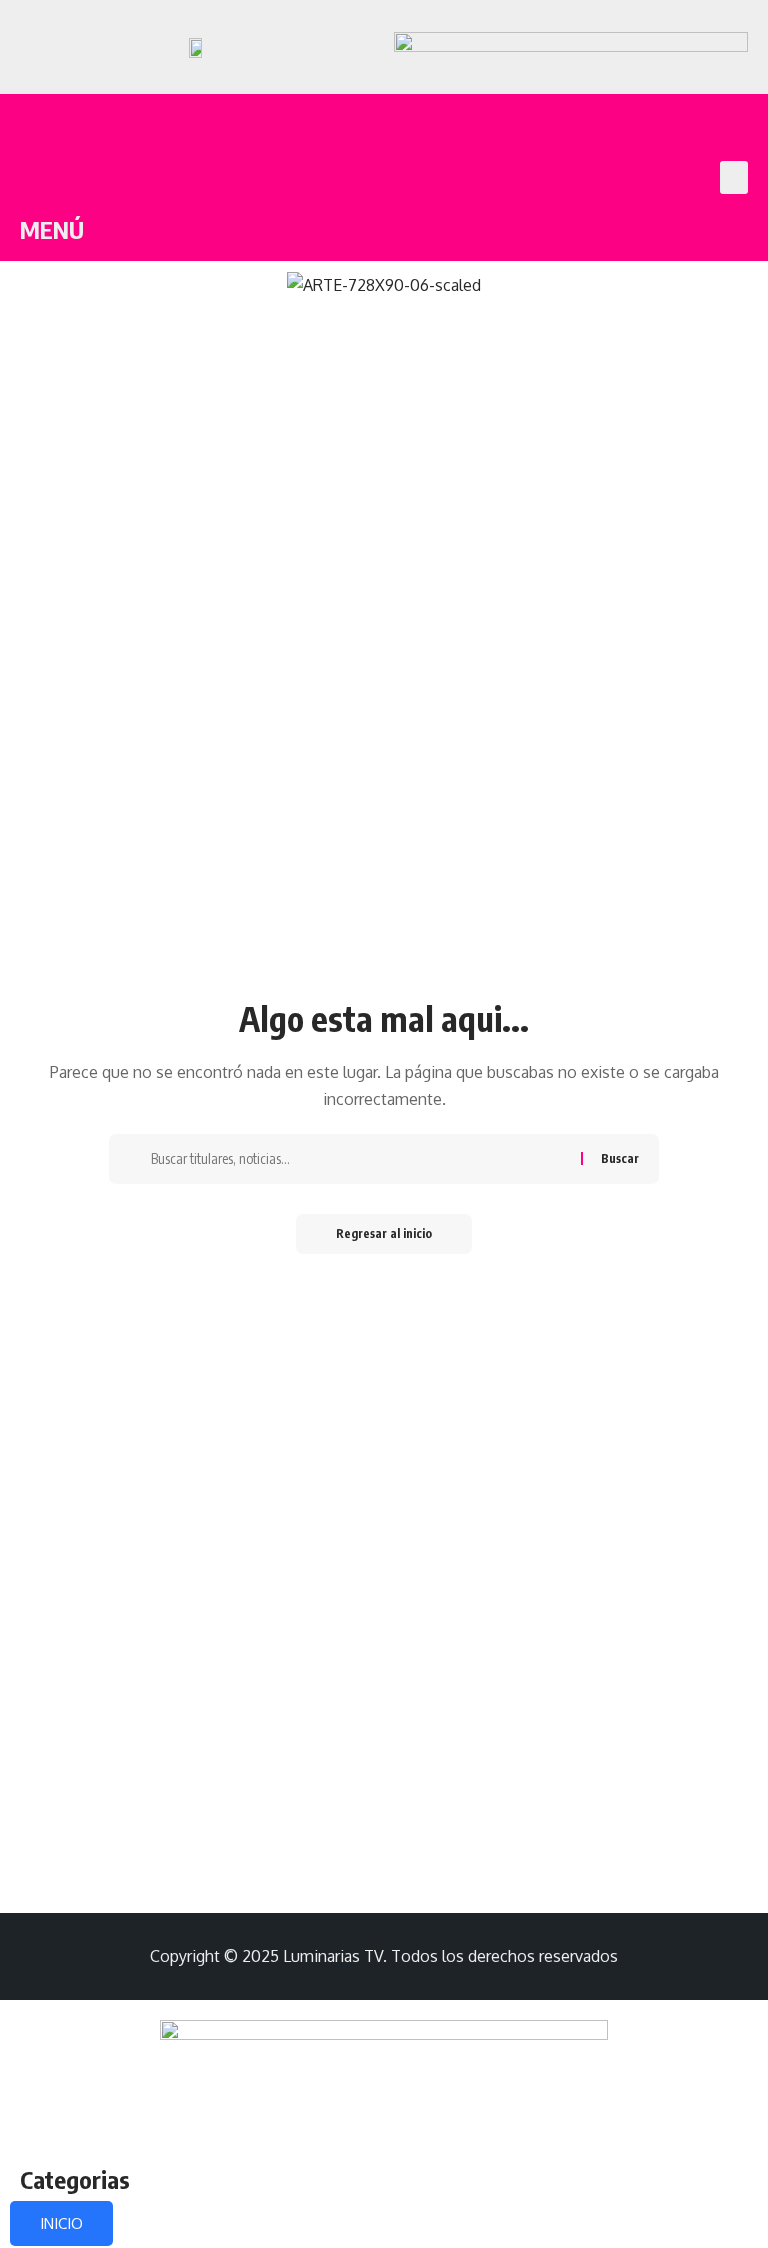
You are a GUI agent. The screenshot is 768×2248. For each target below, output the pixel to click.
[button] (734, 177)
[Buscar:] (358, 1159)
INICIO (61, 2223)
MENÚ (52, 229)
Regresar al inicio (384, 1233)
